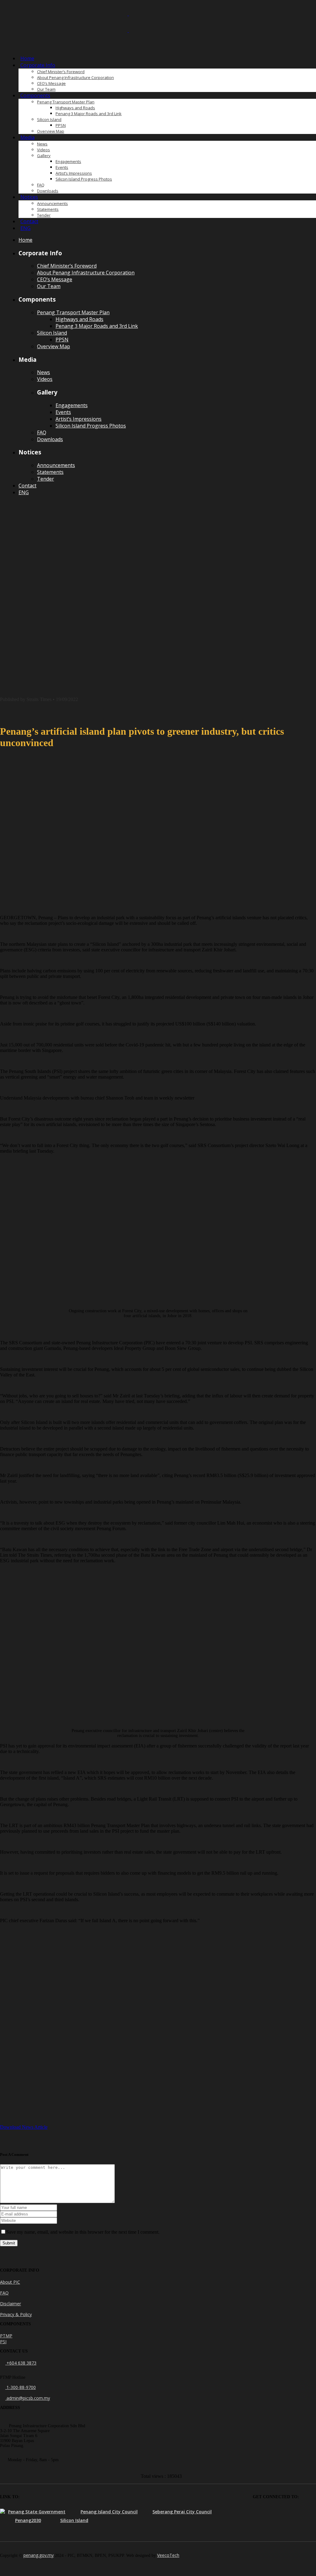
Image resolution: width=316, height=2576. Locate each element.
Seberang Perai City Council (182, 2512)
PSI (3, 2342)
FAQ (4, 2293)
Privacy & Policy (16, 2314)
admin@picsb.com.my (28, 2398)
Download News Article (24, 2127)
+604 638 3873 (21, 2363)
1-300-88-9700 (21, 2387)
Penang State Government (37, 2512)
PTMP (6, 2336)
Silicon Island (74, 2520)
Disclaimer (10, 2304)
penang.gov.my (39, 2555)
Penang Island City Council (109, 2512)
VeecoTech (168, 2555)
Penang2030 (28, 2520)
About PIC (10, 2282)
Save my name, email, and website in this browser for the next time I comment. (83, 2232)
